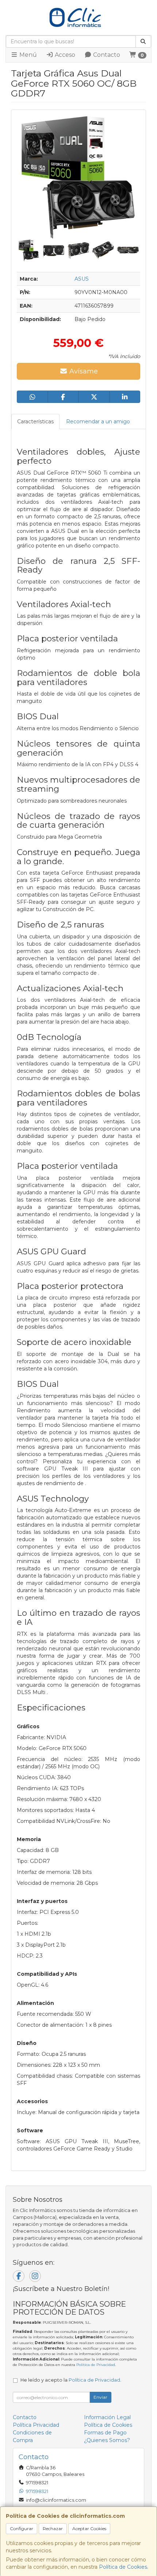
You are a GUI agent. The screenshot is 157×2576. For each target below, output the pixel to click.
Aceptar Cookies (89, 2528)
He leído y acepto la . (71, 2380)
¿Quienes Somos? (107, 2440)
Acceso (64, 55)
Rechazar (53, 2528)
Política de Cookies (123, 2567)
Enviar (100, 2397)
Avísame (83, 371)
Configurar (22, 2528)
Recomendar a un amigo (98, 422)
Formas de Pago (105, 2433)
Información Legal (107, 2417)
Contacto (106, 55)
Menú (27, 55)
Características (35, 422)
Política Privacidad (36, 2425)
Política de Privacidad (96, 2365)
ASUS (82, 279)
